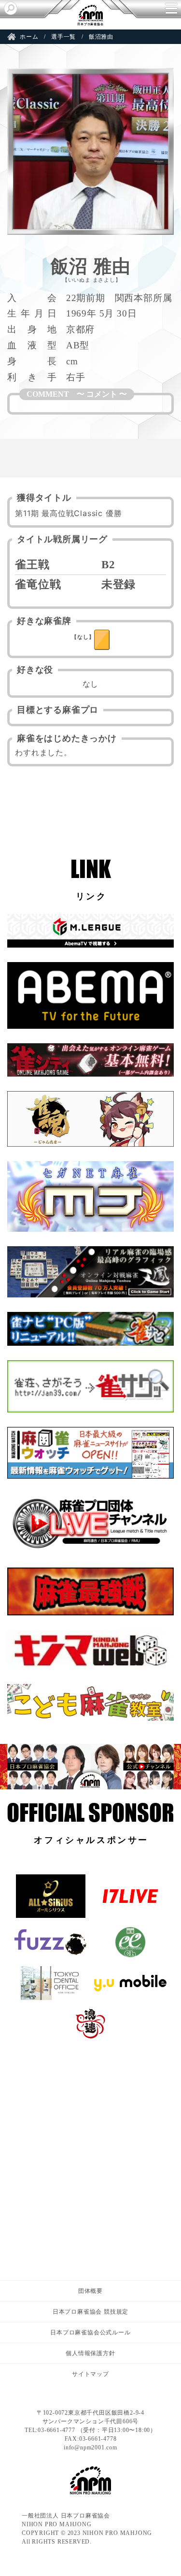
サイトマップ (90, 2374)
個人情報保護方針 (90, 2353)
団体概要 (90, 2291)
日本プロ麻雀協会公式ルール (90, 2332)
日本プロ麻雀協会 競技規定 (90, 2312)
